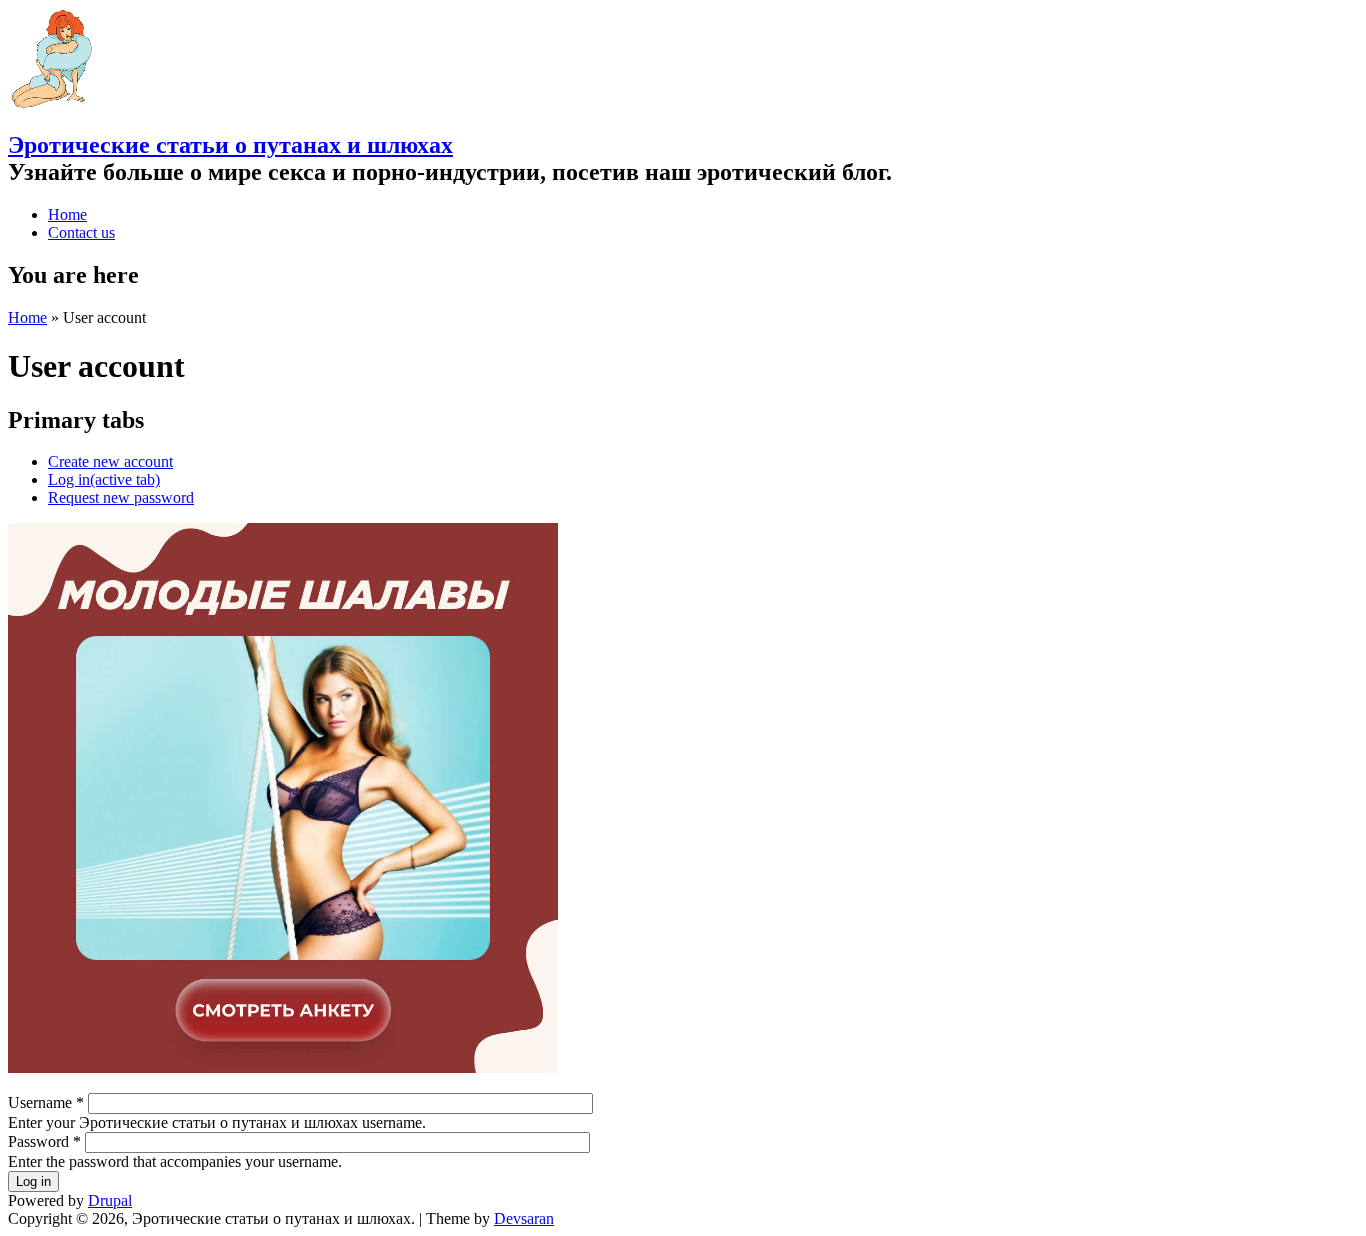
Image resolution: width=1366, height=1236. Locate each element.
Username (46, 1102)
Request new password (121, 497)
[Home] (51, 102)
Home (67, 214)
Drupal (110, 1200)
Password (44, 1141)
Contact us (81, 232)
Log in (104, 479)
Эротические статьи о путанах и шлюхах (230, 145)
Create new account (110, 461)
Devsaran (524, 1218)
